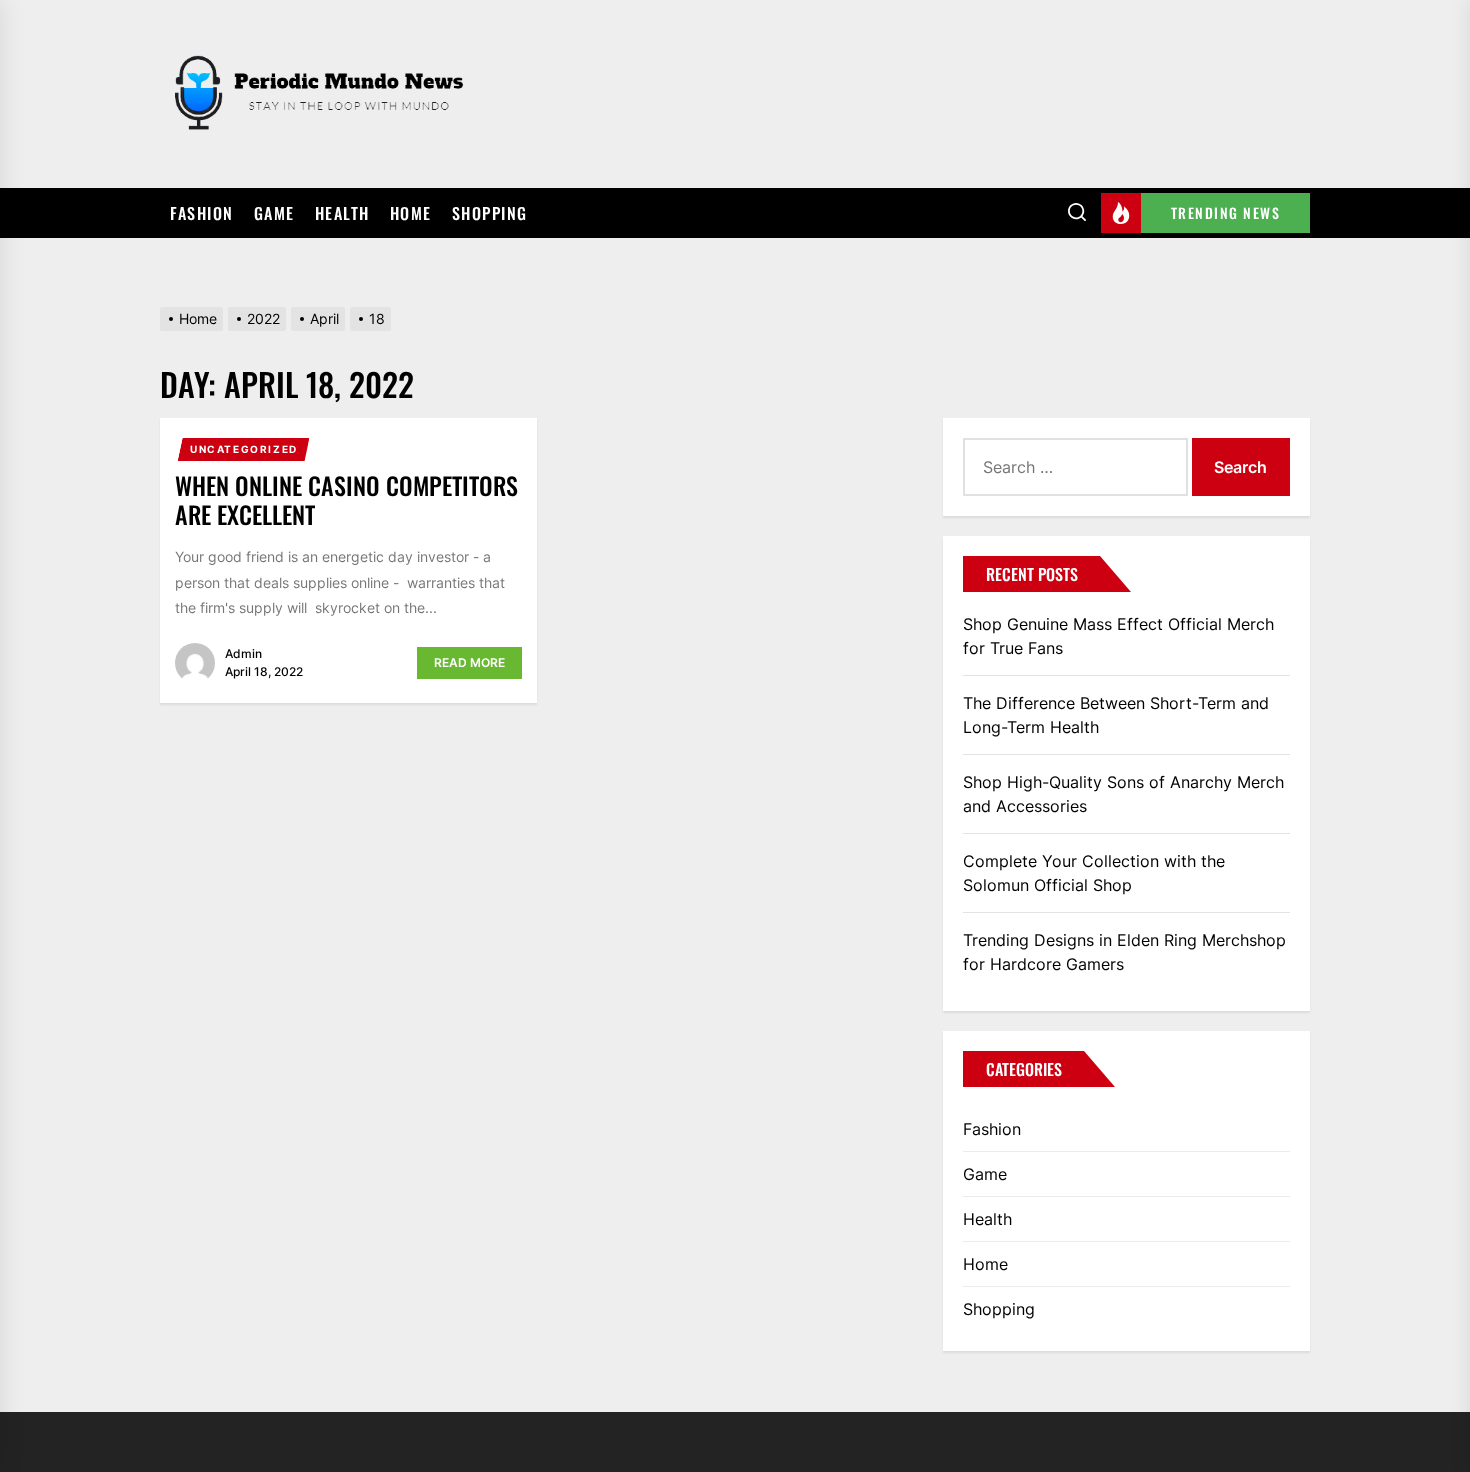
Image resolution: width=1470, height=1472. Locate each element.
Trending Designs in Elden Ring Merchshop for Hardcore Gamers (1124, 952)
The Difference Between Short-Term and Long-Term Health (1116, 715)
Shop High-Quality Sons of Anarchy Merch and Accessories (1123, 794)
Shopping (490, 213)
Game (274, 213)
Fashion (202, 213)
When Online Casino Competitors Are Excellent (346, 499)
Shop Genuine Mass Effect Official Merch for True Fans (1118, 636)
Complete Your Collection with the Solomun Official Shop (1094, 873)
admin (243, 653)
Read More (469, 662)
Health (342, 213)
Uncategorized (244, 449)
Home (411, 213)
